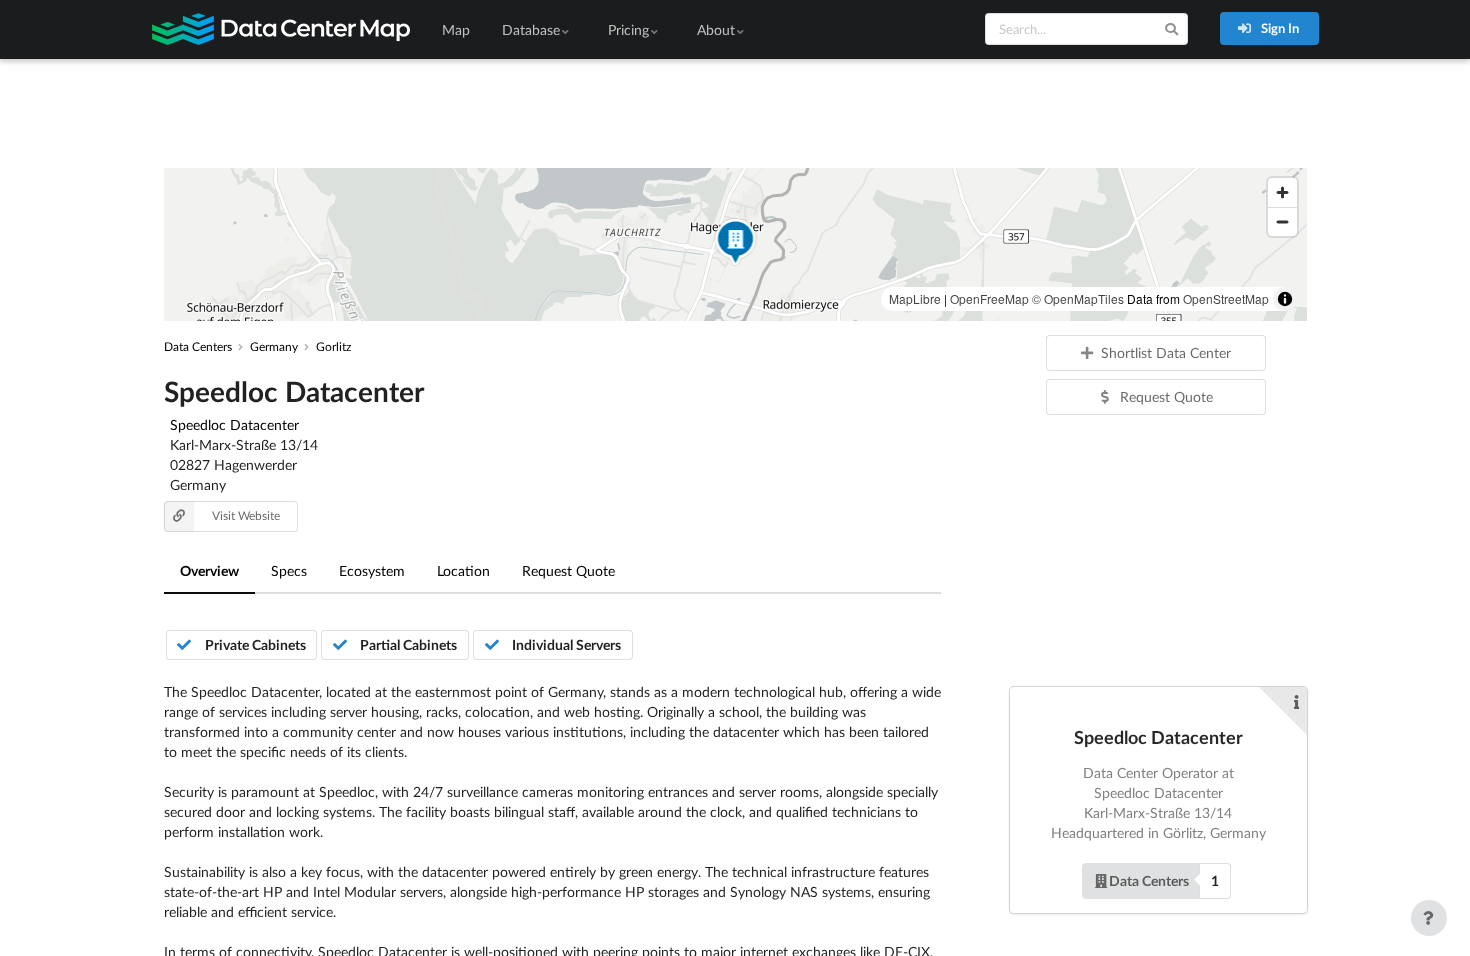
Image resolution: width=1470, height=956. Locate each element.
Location (463, 570)
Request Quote (568, 570)
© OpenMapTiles (1078, 298)
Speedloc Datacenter (234, 424)
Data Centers (1149, 880)
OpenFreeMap (989, 298)
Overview (209, 570)
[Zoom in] (1282, 192)
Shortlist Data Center (1166, 352)
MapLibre (915, 298)
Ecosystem (372, 570)
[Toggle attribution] (1285, 299)
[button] (735, 244)
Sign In (1278, 28)
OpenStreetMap (1226, 298)
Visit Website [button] (246, 515)
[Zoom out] (1282, 221)
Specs (289, 570)
